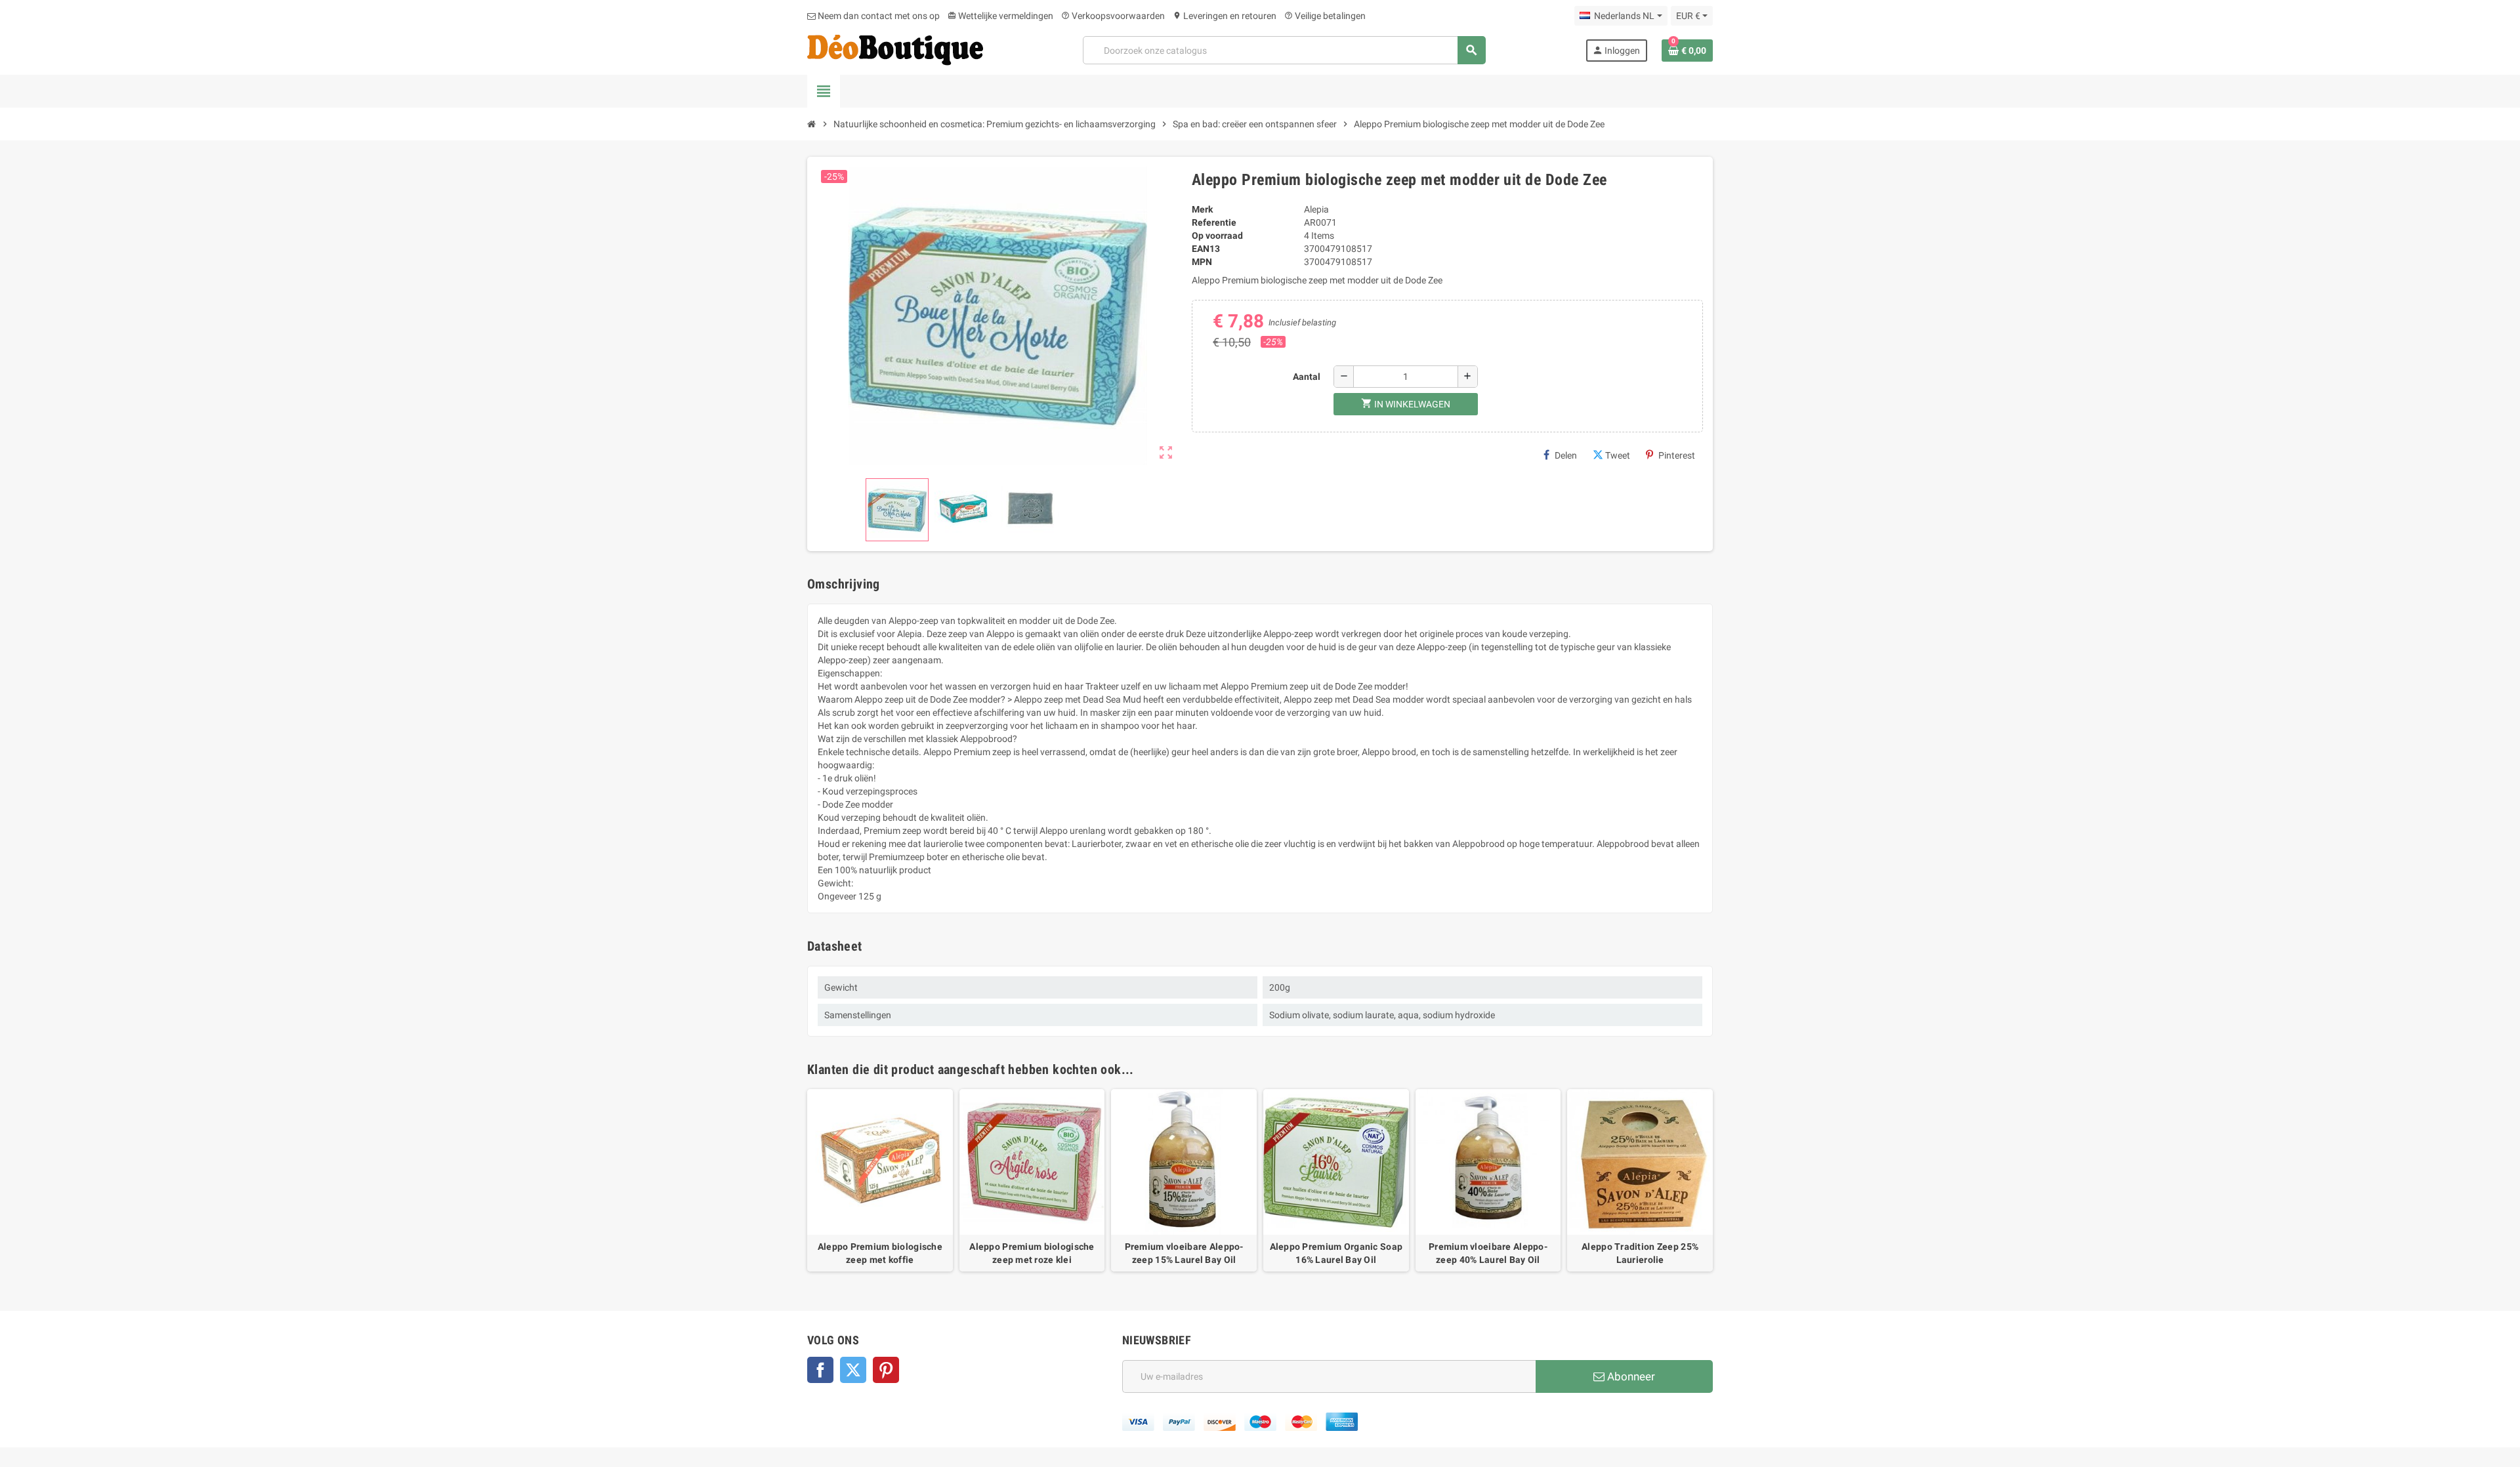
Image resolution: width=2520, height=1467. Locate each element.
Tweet (1618, 455)
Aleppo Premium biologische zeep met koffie (880, 1253)
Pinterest (1677, 455)
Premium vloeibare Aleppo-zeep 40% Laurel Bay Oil (1488, 1253)
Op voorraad (1217, 236)
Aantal (1307, 377)
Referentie (1214, 222)
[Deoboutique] (895, 49)
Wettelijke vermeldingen (1000, 16)
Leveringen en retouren (1225, 16)
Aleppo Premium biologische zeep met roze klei (1032, 1253)
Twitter (853, 1370)
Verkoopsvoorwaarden (1113, 16)
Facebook (820, 1370)
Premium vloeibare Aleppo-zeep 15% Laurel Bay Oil (1184, 1253)
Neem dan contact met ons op (878, 16)
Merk (1202, 209)
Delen (1566, 455)
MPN (1202, 262)
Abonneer (1630, 1376)
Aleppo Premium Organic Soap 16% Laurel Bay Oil (1336, 1253)
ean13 (1206, 249)
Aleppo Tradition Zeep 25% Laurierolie (1640, 1253)
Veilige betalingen (1325, 16)
